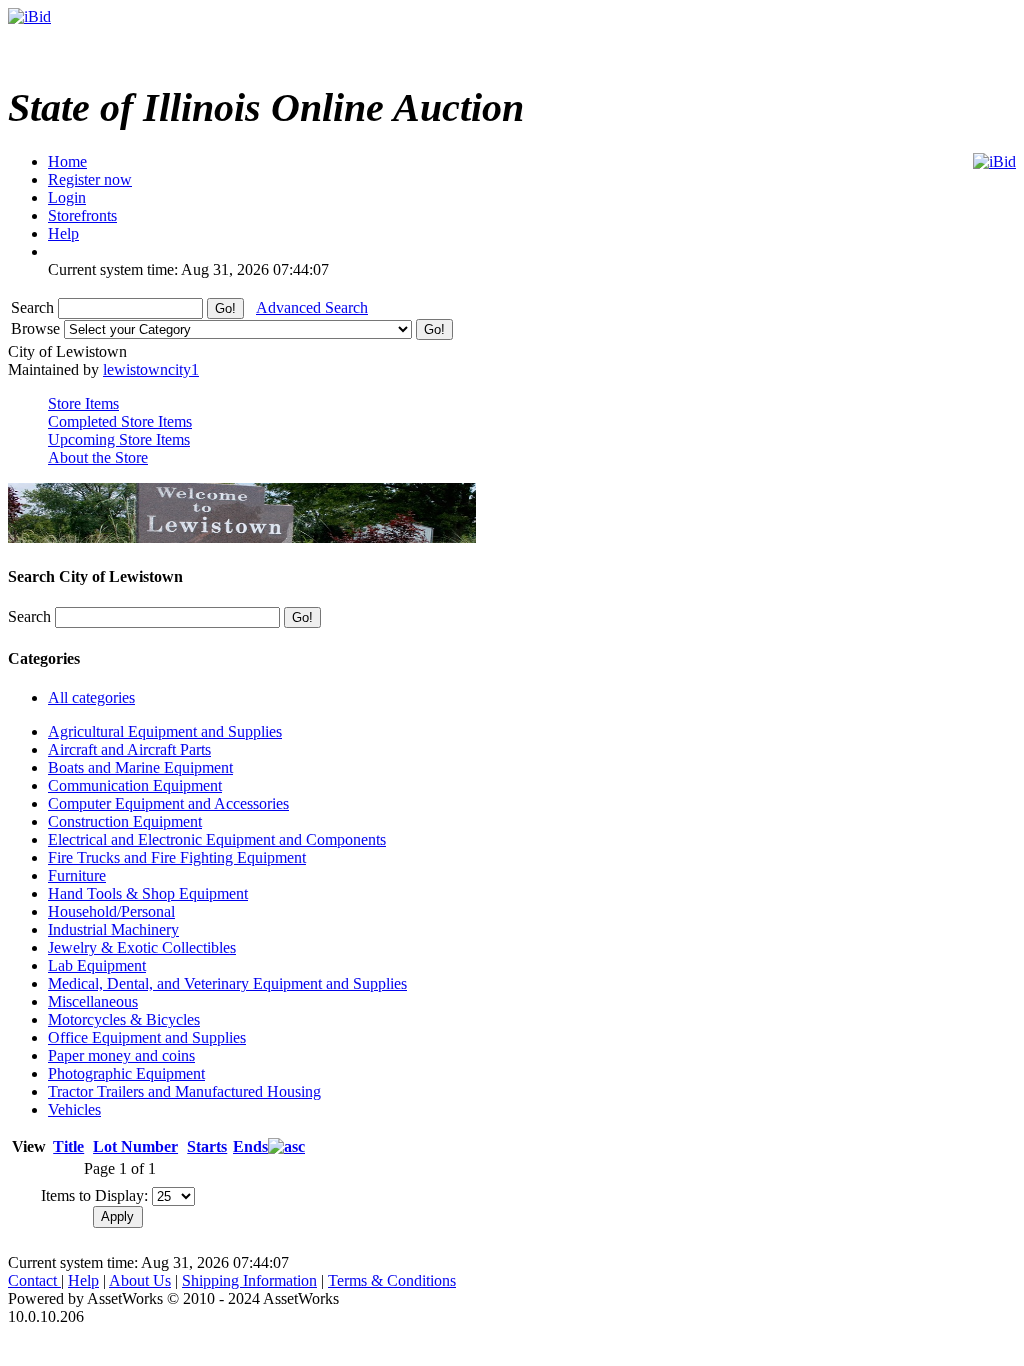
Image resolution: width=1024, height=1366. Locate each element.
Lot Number (135, 1146)
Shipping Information (249, 1280)
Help (83, 1280)
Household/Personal (111, 911)
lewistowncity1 (151, 369)
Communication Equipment (135, 785)
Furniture (77, 875)
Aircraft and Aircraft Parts (129, 749)
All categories (91, 697)
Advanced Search (312, 307)
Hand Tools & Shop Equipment (148, 893)
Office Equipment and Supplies (147, 1037)
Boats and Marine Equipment (140, 767)
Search (34, 307)
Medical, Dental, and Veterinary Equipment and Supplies (227, 983)
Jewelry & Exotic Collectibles (142, 947)
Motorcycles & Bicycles (124, 1019)
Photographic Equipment (126, 1073)
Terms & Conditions (392, 1280)
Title (68, 1146)
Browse (37, 328)
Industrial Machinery (113, 929)
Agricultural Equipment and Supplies (165, 731)
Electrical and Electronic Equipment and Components (217, 839)
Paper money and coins (121, 1055)
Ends (250, 1146)
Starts (207, 1146)
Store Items (83, 403)
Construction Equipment (125, 821)
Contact (34, 1280)
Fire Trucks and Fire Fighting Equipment (177, 857)
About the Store (98, 457)
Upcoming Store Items (119, 439)
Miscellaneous (93, 1001)
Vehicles (74, 1109)
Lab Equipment (97, 965)
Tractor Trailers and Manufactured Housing (184, 1091)
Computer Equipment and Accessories (168, 803)
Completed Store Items (120, 421)
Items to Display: (94, 1195)
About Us (140, 1280)
